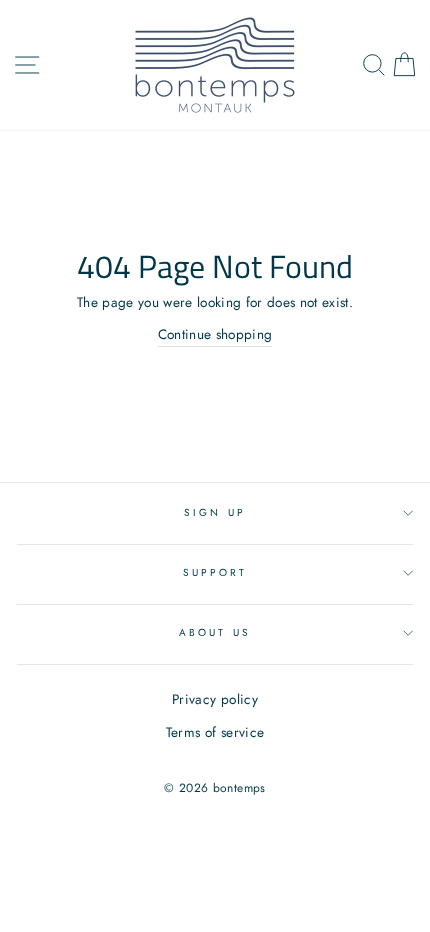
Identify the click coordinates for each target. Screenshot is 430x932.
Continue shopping (215, 334)
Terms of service (215, 732)
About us (214, 632)
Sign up (214, 512)
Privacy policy (215, 699)
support (215, 572)
